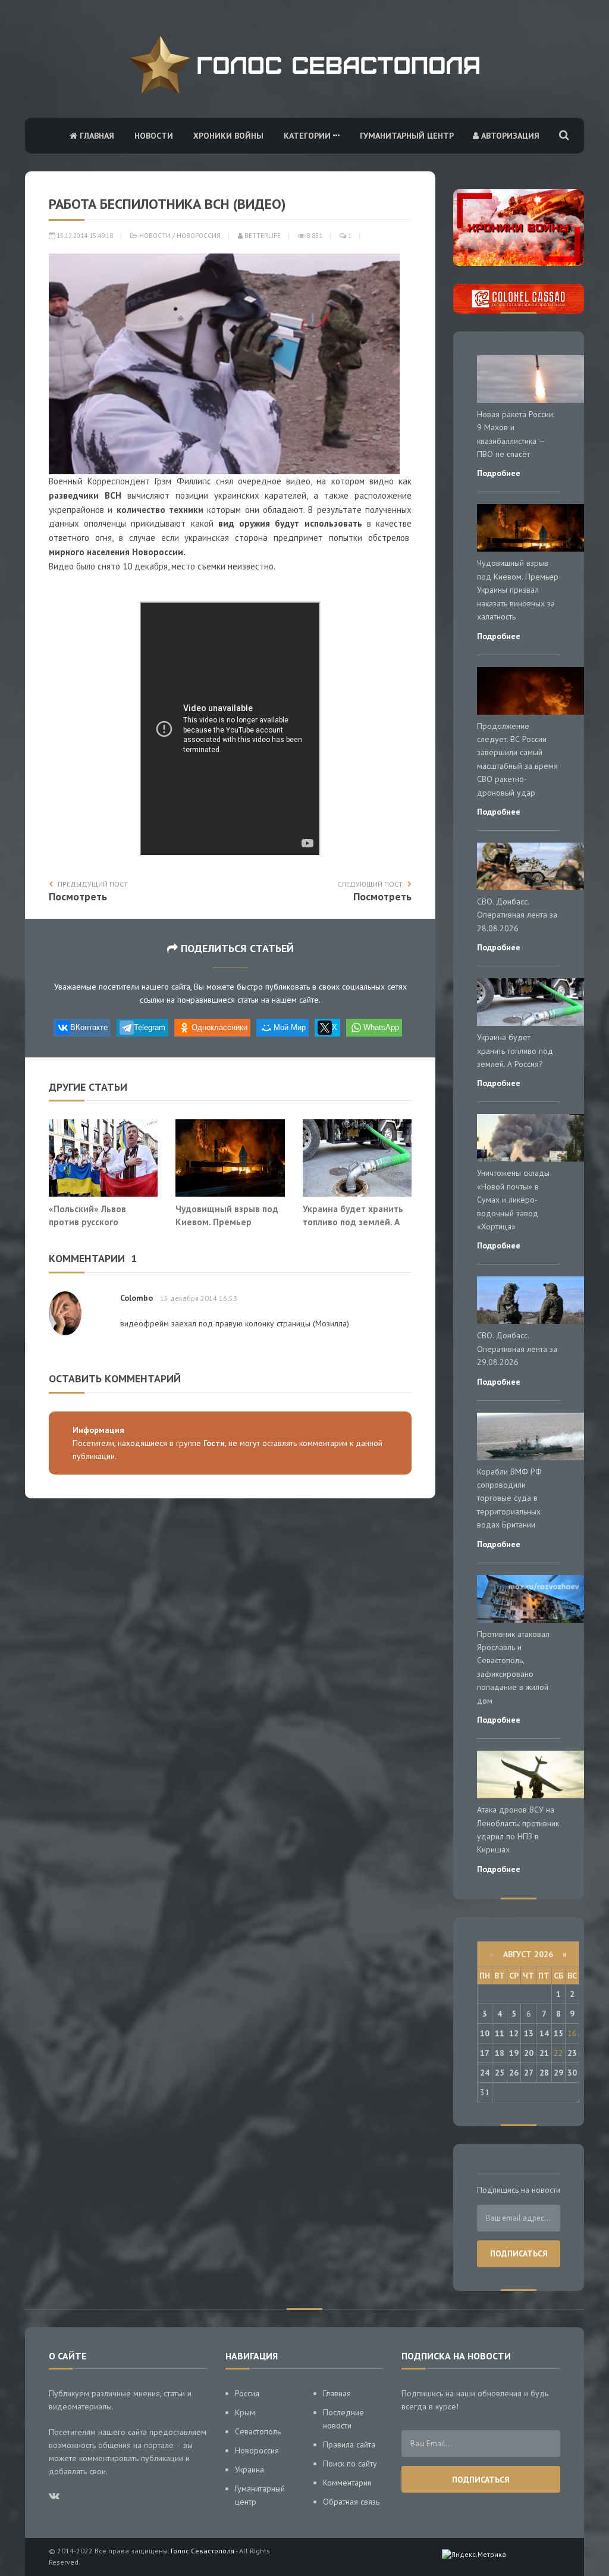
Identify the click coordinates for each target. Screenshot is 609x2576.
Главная (96, 136)
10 (485, 2033)
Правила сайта (349, 2444)
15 (558, 2033)
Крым (245, 2412)
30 (572, 2073)
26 (514, 2073)
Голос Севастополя (203, 2551)
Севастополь (258, 2431)
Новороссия (199, 236)
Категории (308, 136)
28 (544, 2073)
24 (485, 2073)
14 (544, 2033)
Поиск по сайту (350, 2464)
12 (514, 2033)
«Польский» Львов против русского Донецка (87, 1221)
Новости (154, 136)
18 (500, 2053)
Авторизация (509, 136)
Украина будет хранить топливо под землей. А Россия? (353, 1221)
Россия (247, 2393)
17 (485, 2053)
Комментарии (347, 2483)
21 (544, 2053)
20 (529, 2053)
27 (529, 2073)
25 (500, 2073)
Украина (249, 2469)
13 (529, 2033)
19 (514, 2053)
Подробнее (499, 473)
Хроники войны (228, 136)
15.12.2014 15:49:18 (84, 236)
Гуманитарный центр (407, 136)
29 (558, 2073)
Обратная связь (351, 2502)
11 (500, 2033)
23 (572, 2053)
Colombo (136, 1298)
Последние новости (343, 2419)
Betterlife (262, 236)
